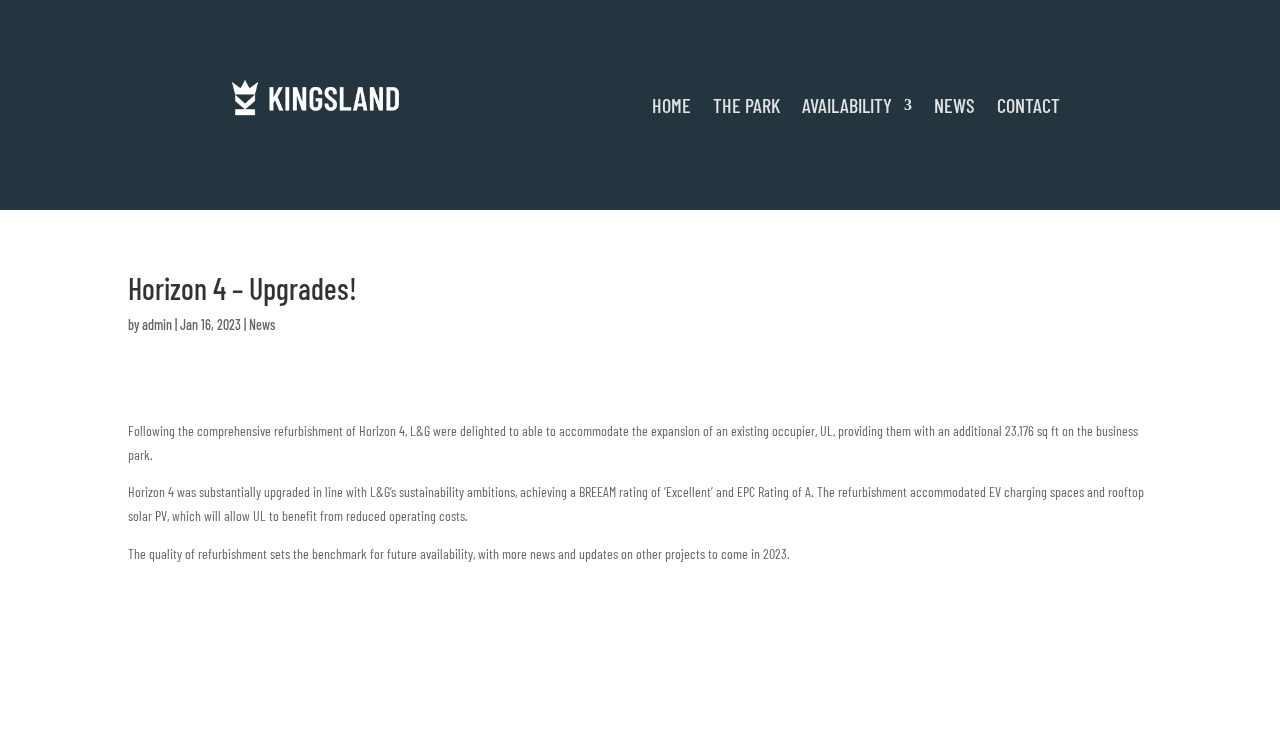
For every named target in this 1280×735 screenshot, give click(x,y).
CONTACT (1028, 105)
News (262, 324)
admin (157, 324)
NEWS (954, 105)
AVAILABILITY (847, 105)
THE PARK (746, 105)
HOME (671, 105)
